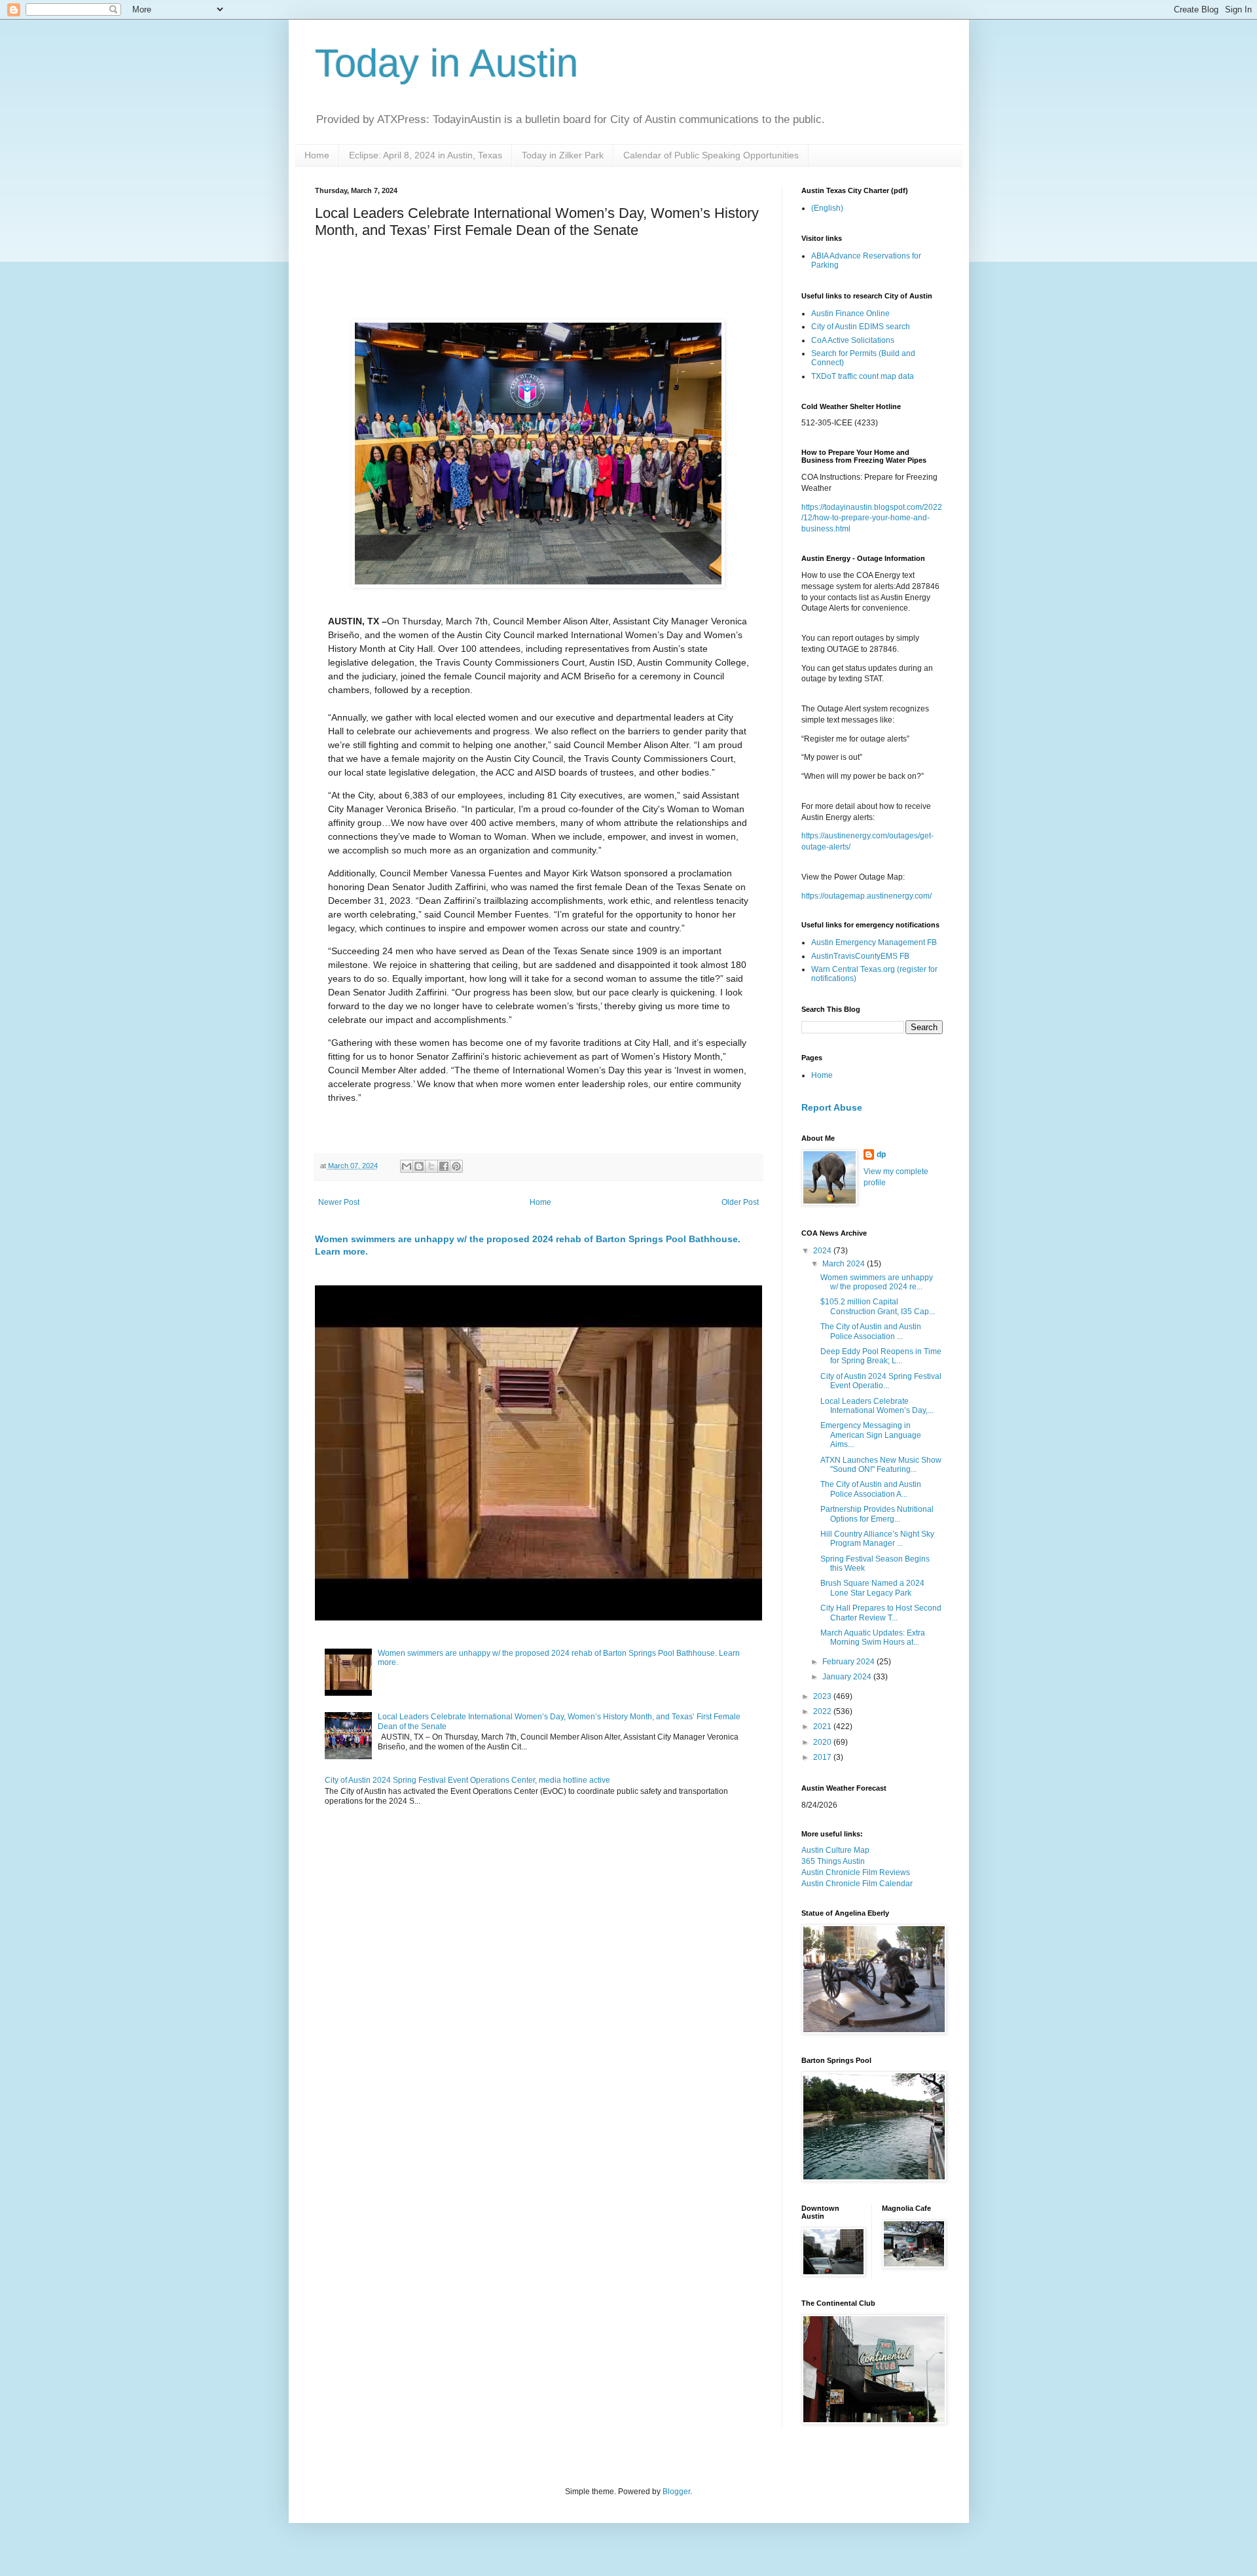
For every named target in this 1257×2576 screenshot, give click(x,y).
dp (881, 1154)
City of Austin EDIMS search (861, 327)
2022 (823, 1711)
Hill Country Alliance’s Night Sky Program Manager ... (877, 1539)
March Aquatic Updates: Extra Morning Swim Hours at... (873, 1637)
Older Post (740, 1202)
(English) (827, 208)
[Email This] (407, 1166)
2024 (823, 1251)
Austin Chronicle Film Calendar (857, 1884)
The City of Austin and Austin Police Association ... (871, 1331)
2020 (823, 1742)
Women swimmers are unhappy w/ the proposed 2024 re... (877, 1282)
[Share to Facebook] (444, 1166)
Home (317, 155)
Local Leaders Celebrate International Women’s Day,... (877, 1406)
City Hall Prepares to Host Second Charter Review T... (881, 1613)
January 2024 (848, 1677)
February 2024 (849, 1662)
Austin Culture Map (835, 1850)
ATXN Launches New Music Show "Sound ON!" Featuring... (881, 1465)
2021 (823, 1726)
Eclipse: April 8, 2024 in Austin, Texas (426, 155)
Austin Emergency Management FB (874, 942)
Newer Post (339, 1202)
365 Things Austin (833, 1861)
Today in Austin (446, 63)
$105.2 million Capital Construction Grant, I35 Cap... (878, 1306)
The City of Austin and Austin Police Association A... (871, 1489)
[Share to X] (431, 1166)
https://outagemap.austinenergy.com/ (866, 896)
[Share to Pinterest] (456, 1166)
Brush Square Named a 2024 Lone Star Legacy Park (872, 1588)
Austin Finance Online (850, 313)
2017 (823, 1757)
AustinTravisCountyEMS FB (860, 956)
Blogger (676, 2492)
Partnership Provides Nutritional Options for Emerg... (877, 1514)
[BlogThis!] (419, 1166)
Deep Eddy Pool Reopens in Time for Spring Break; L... (881, 1356)
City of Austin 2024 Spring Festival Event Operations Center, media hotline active (467, 1780)
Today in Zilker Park (563, 155)
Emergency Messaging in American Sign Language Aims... (871, 1435)
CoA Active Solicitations (853, 340)
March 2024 (845, 1264)
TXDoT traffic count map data (863, 376)
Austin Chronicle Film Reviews (856, 1872)
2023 (823, 1696)
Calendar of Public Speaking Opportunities (711, 155)
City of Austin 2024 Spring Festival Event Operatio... (881, 1381)
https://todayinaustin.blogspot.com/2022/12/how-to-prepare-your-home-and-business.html (872, 518)
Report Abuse (832, 1107)
